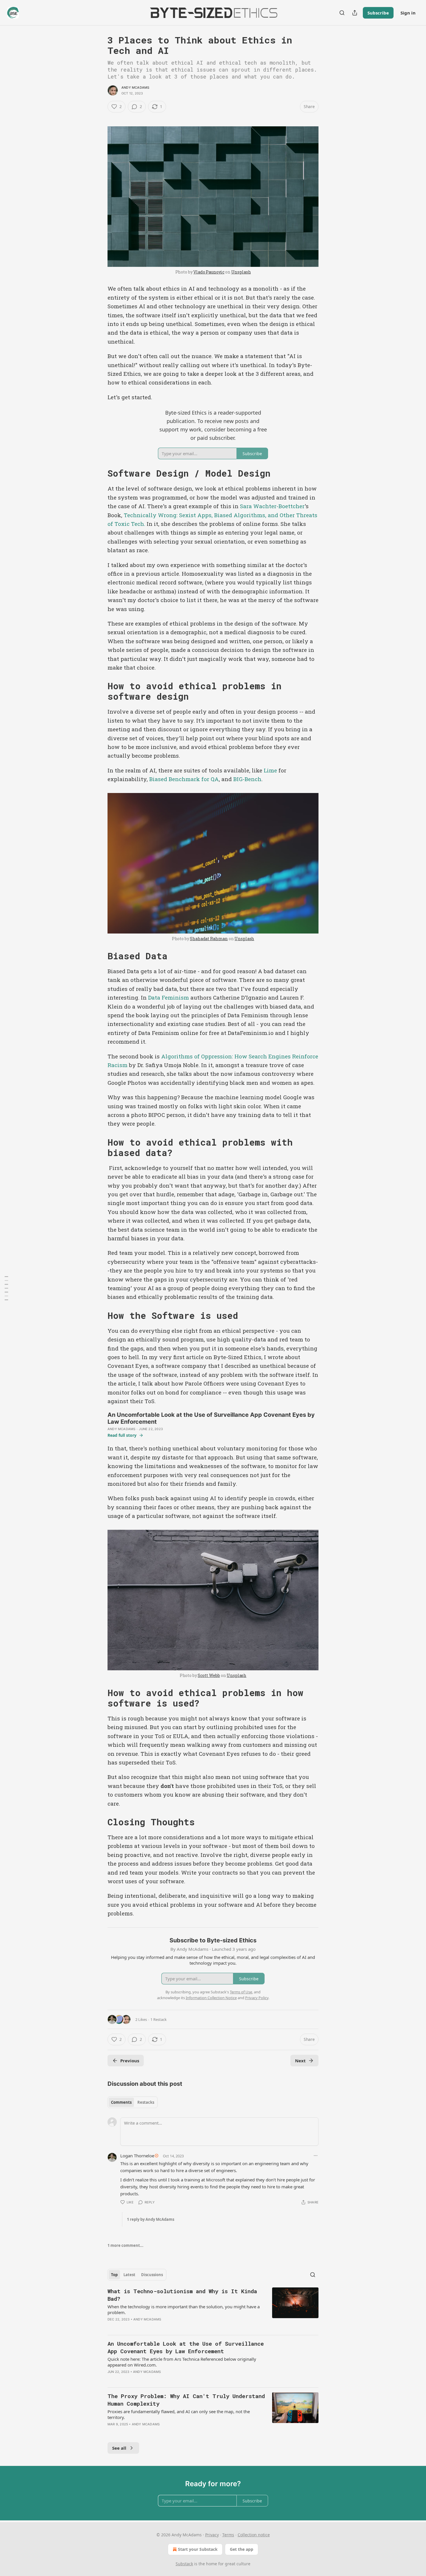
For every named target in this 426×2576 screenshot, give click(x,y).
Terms (228, 2535)
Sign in (408, 13)
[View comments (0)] (160, 2379)
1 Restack (159, 2019)
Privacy (212, 2535)
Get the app (242, 2549)
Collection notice (254, 2535)
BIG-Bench (247, 779)
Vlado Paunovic (209, 272)
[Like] (111, 2379)
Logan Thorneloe (137, 2156)
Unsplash (241, 272)
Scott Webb (209, 1675)
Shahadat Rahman (209, 939)
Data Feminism (169, 997)
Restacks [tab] (146, 2102)
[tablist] (133, 2102)
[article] (213, 2309)
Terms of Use (241, 1992)
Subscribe (378, 13)
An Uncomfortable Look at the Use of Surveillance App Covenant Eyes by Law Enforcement (186, 2347)
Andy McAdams (135, 87)
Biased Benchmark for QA (184, 779)
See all (119, 2448)
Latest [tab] (129, 2275)
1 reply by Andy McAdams (151, 2219)
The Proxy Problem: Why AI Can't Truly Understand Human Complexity (186, 2400)
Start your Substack (198, 2549)
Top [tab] (114, 2275)
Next (300, 2061)
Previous (130, 2061)
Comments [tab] (121, 2102)
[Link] (99, 473)
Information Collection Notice (211, 1998)
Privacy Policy (257, 1998)
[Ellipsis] (316, 2156)
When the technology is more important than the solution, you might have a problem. (184, 2309)
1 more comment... (125, 2245)
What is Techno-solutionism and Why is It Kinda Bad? (182, 2295)
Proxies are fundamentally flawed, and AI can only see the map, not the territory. (179, 2414)
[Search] (342, 13)
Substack (184, 2564)
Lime (270, 770)
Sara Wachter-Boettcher (272, 506)
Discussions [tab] (152, 2275)
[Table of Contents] (6, 1288)
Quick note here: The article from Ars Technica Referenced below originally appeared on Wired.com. (182, 2362)
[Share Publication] (355, 13)
